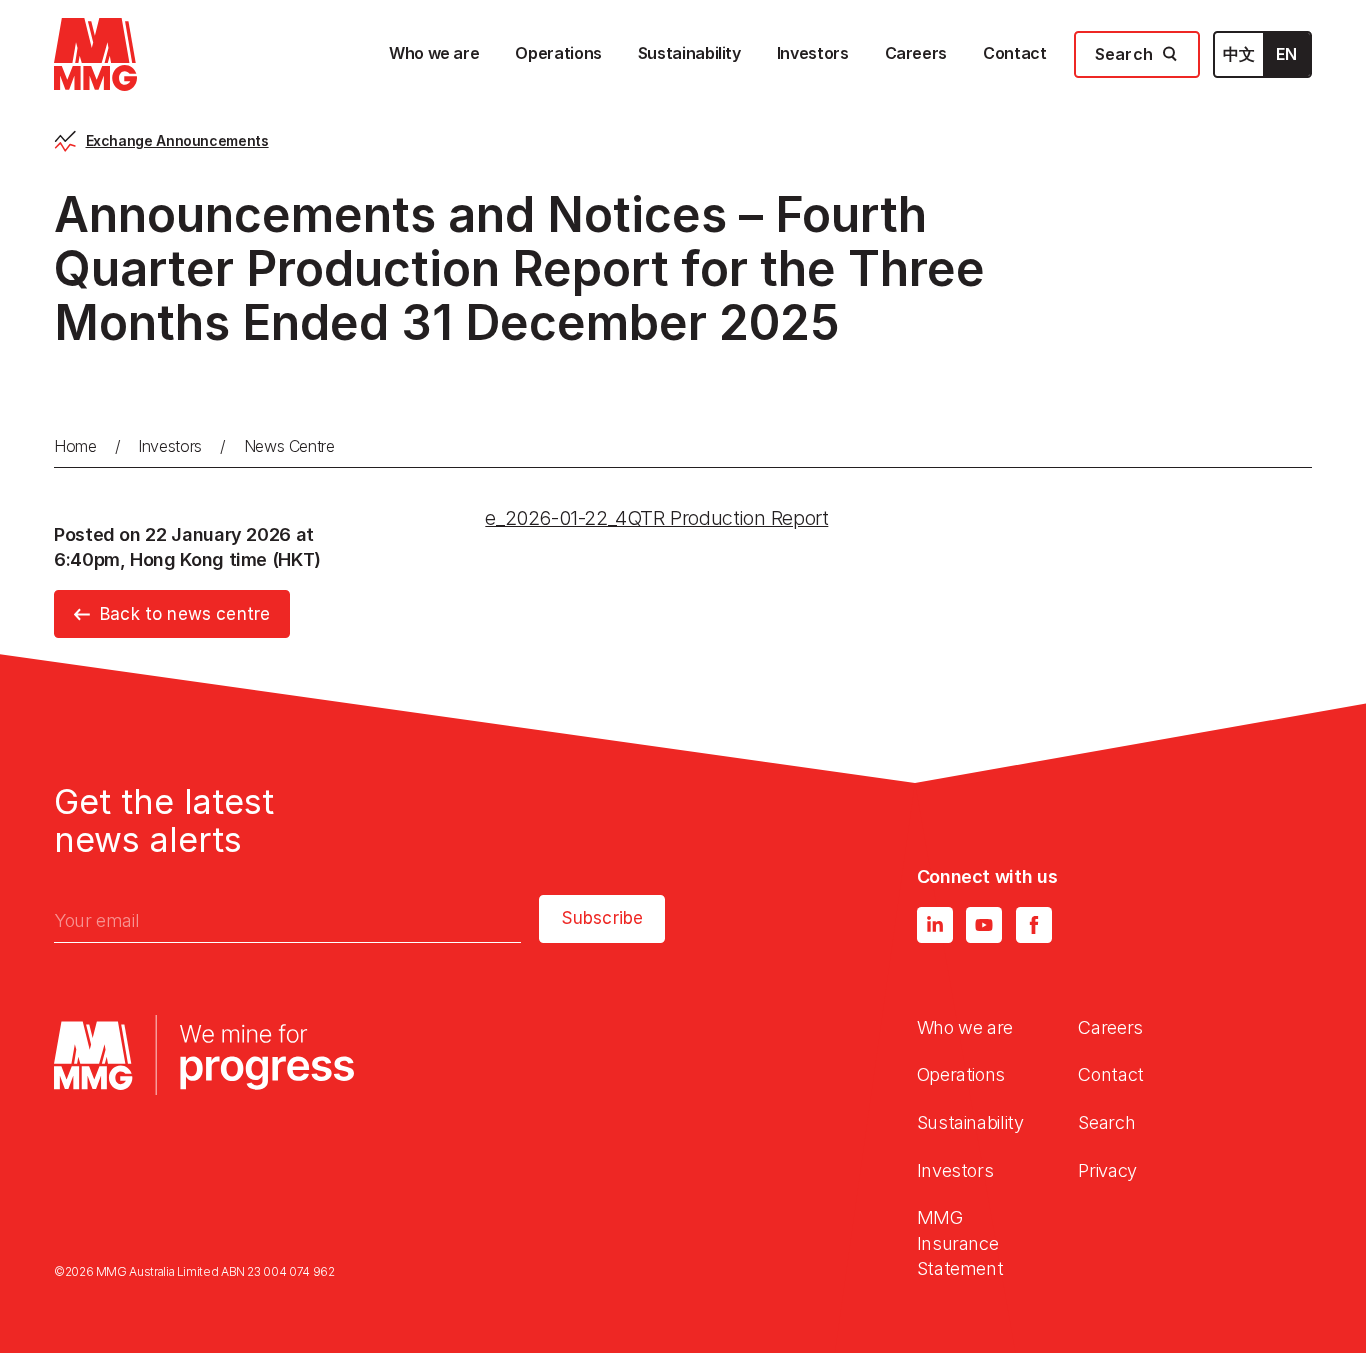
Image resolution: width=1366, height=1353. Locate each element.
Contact (1110, 1074)
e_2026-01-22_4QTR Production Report (656, 518)
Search (1106, 1122)
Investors (170, 446)
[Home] (95, 54)
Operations (961, 1074)
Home (75, 446)
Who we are (965, 1027)
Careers (1110, 1027)
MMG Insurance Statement (960, 1242)
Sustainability (970, 1122)
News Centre (289, 446)
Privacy (1107, 1170)
